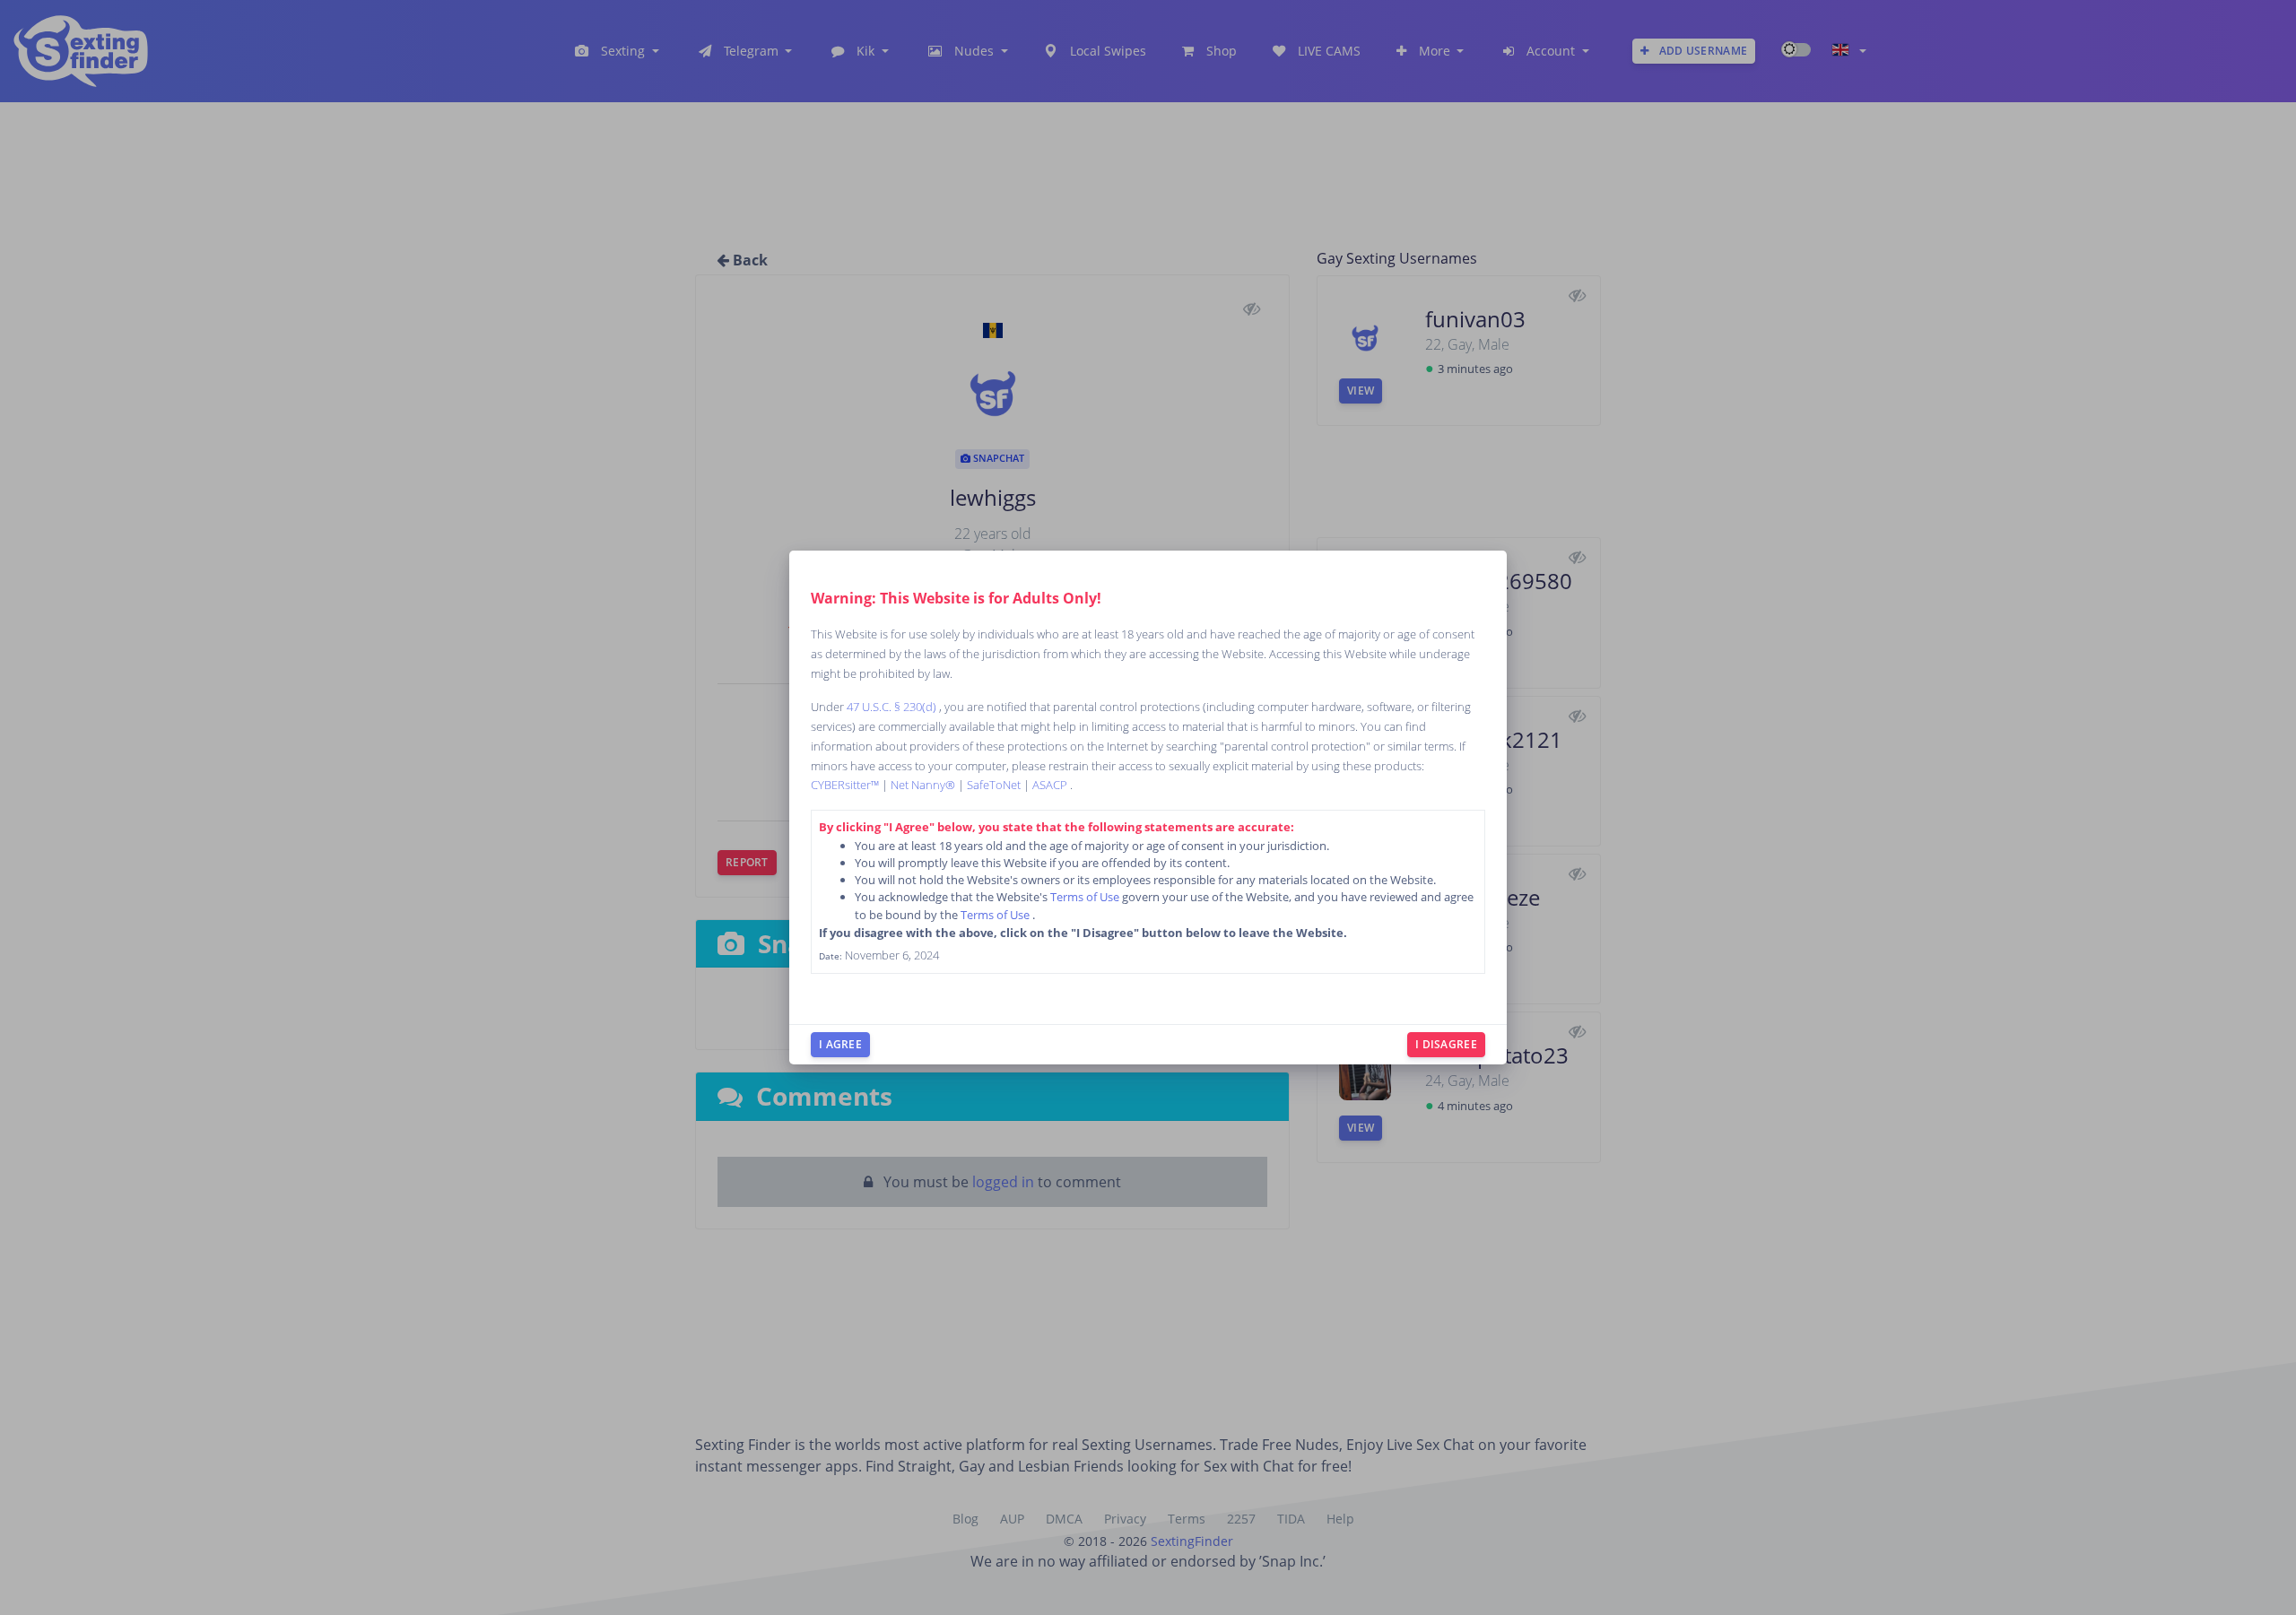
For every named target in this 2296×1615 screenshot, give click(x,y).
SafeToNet (995, 785)
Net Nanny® (924, 785)
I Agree (840, 1044)
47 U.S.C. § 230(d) (893, 707)
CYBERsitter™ (846, 785)
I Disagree (1446, 1044)
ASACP (1051, 785)
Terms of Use (1086, 897)
